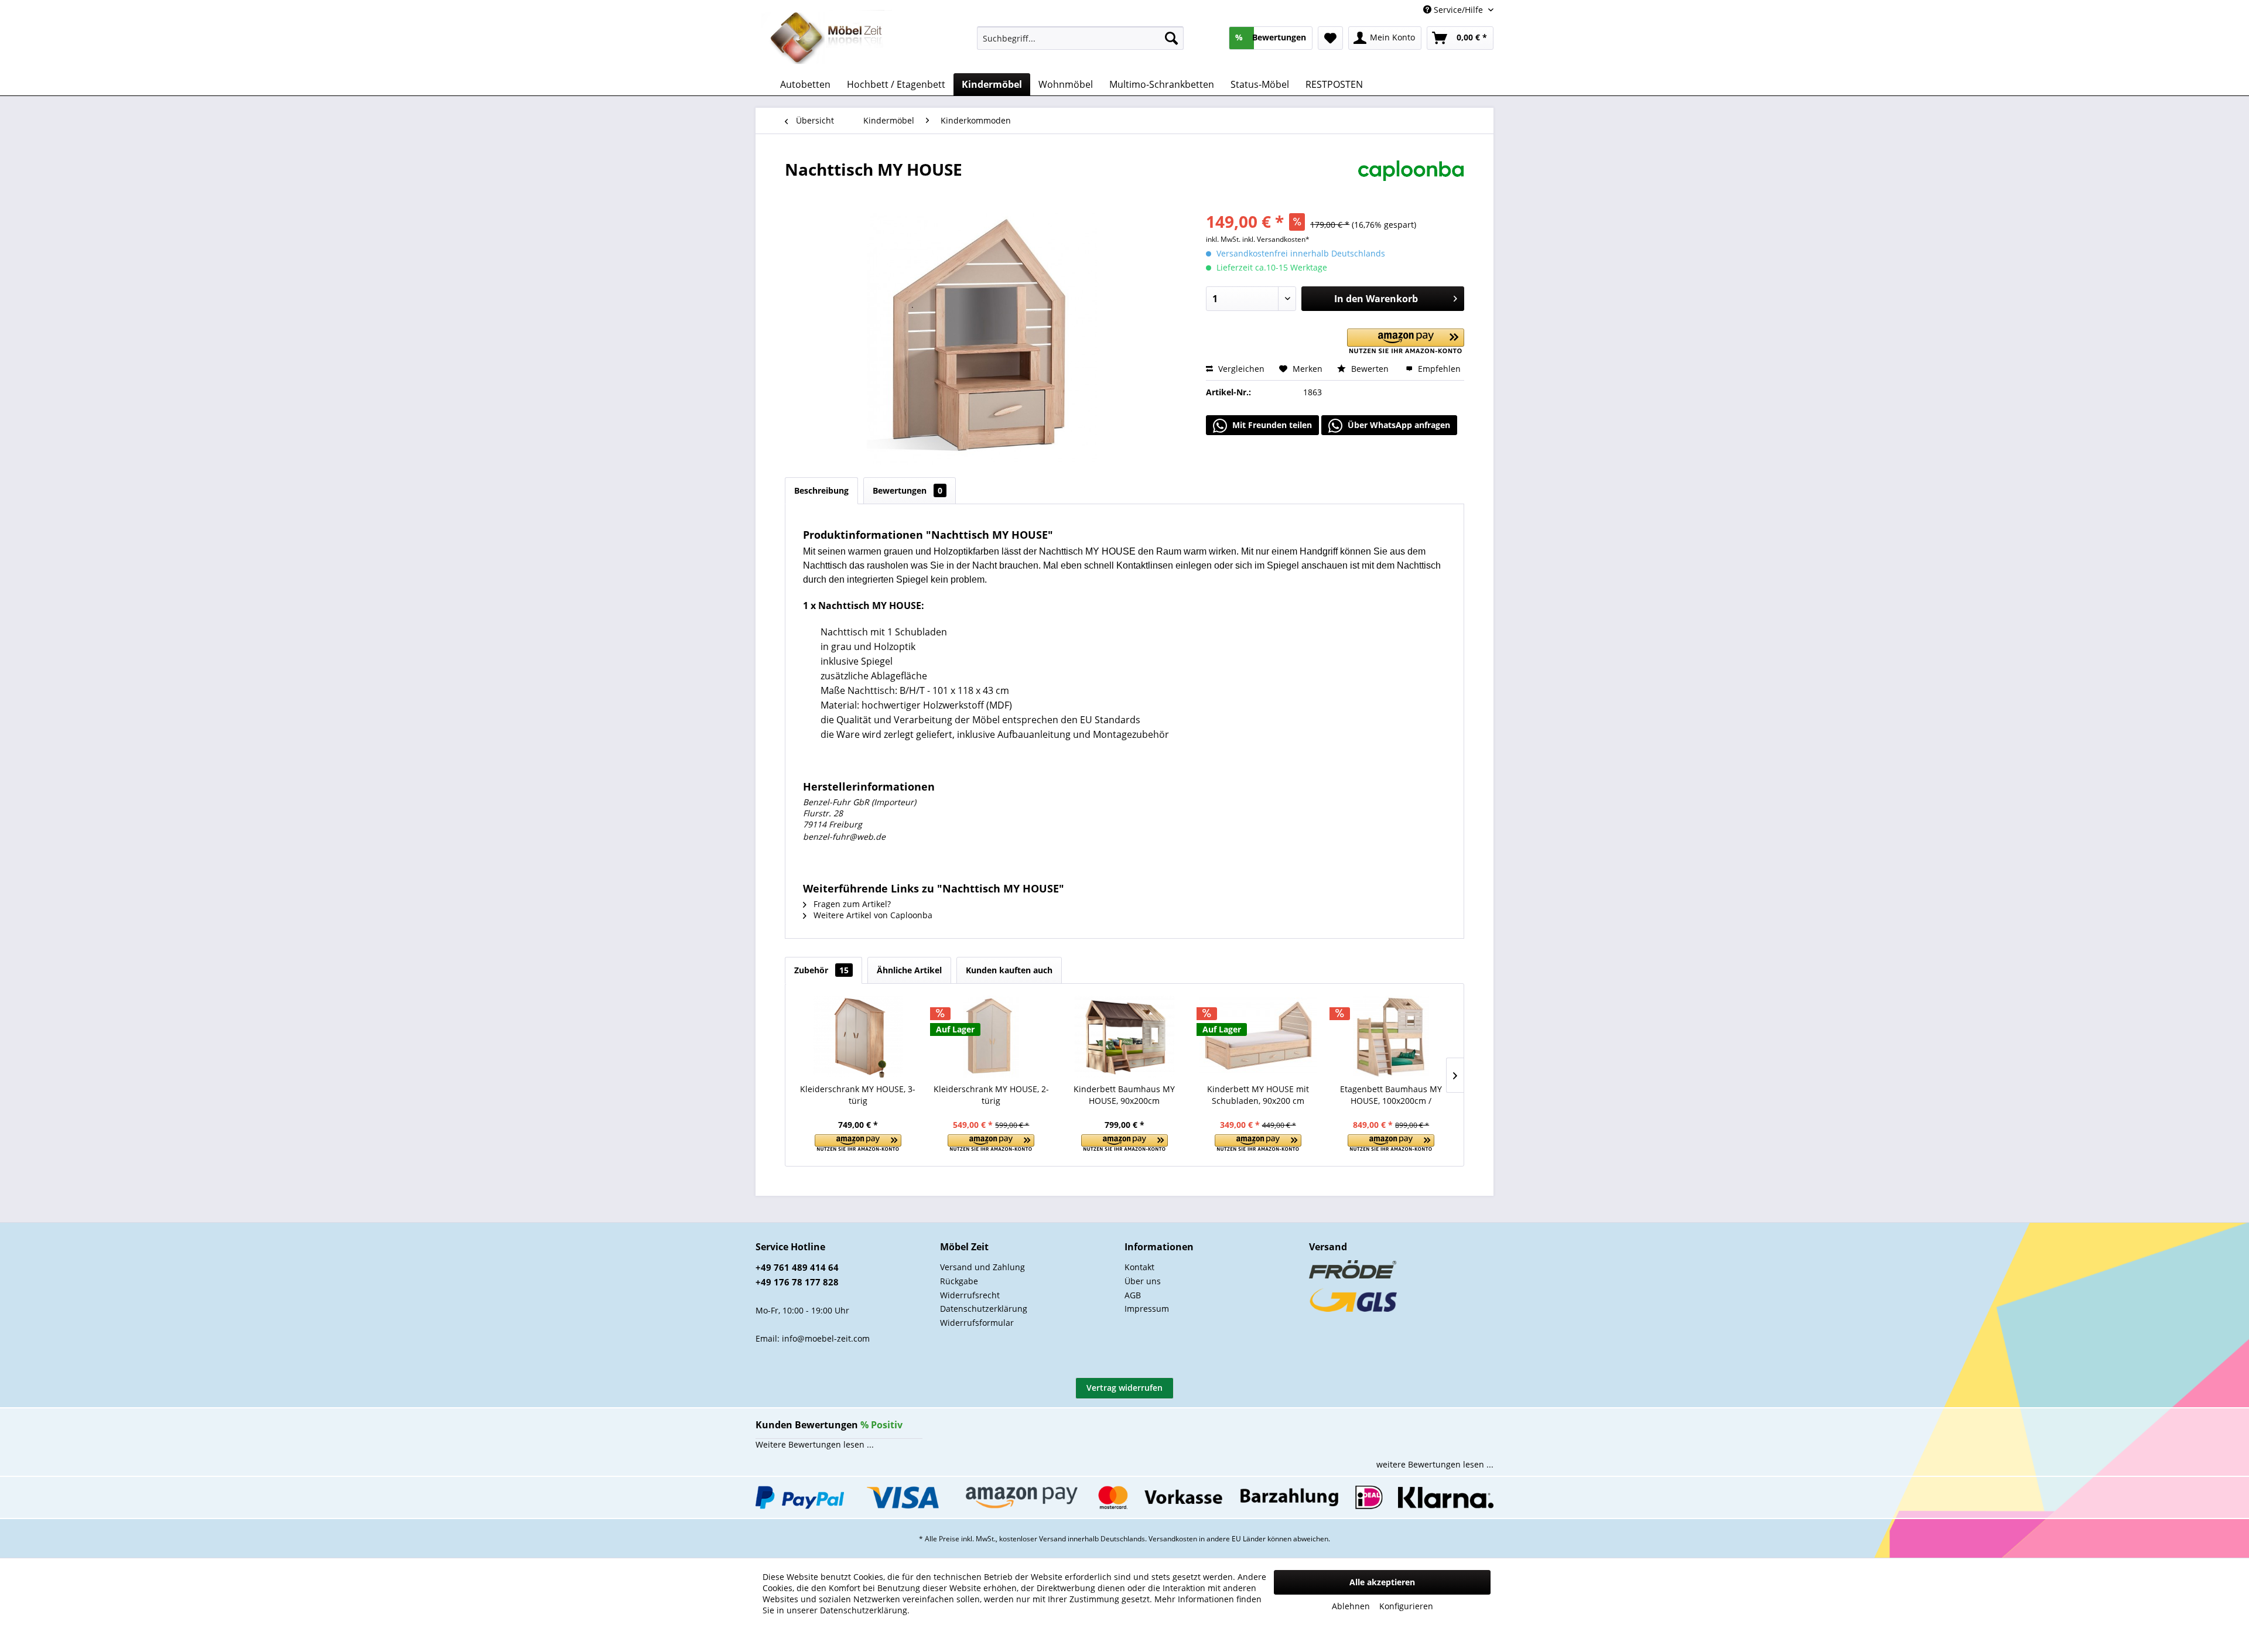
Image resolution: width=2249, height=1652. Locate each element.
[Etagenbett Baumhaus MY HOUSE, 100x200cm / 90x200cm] (1391, 1037)
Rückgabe (959, 1281)
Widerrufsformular (977, 1323)
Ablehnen (1351, 1606)
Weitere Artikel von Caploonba (872, 915)
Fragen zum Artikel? (851, 904)
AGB (1133, 1295)
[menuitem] (1080, 38)
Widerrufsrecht (970, 1295)
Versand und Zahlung (982, 1267)
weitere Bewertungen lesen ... (1435, 1464)
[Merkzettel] (1330, 38)
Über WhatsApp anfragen (1398, 425)
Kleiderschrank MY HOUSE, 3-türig (858, 1095)
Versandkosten (1173, 1539)
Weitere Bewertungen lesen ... (815, 1444)
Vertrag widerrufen (1124, 1388)
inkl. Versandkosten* (1276, 239)
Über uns (1143, 1281)
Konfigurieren (1406, 1606)
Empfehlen (1438, 369)
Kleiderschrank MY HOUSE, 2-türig (991, 1095)
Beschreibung (821, 490)
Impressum (1147, 1309)
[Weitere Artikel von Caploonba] (1411, 181)
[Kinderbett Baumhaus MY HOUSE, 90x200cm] (1124, 1037)
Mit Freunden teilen (1271, 425)
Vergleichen (1240, 369)
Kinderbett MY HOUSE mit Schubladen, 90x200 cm (1258, 1095)
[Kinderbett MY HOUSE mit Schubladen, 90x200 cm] (1258, 1037)
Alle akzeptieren (1382, 1582)
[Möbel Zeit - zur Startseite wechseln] (827, 39)
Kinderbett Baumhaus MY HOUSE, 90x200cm (1124, 1095)
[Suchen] (1171, 38)
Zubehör (821, 970)
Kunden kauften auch (1009, 970)
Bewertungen (908, 490)
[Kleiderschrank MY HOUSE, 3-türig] (858, 1037)
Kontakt (1139, 1267)
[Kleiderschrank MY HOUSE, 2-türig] (992, 1037)
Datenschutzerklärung (984, 1309)
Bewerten (1370, 369)
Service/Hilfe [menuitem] (1458, 10)
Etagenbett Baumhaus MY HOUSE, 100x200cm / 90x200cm (1391, 1095)
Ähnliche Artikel (909, 970)
